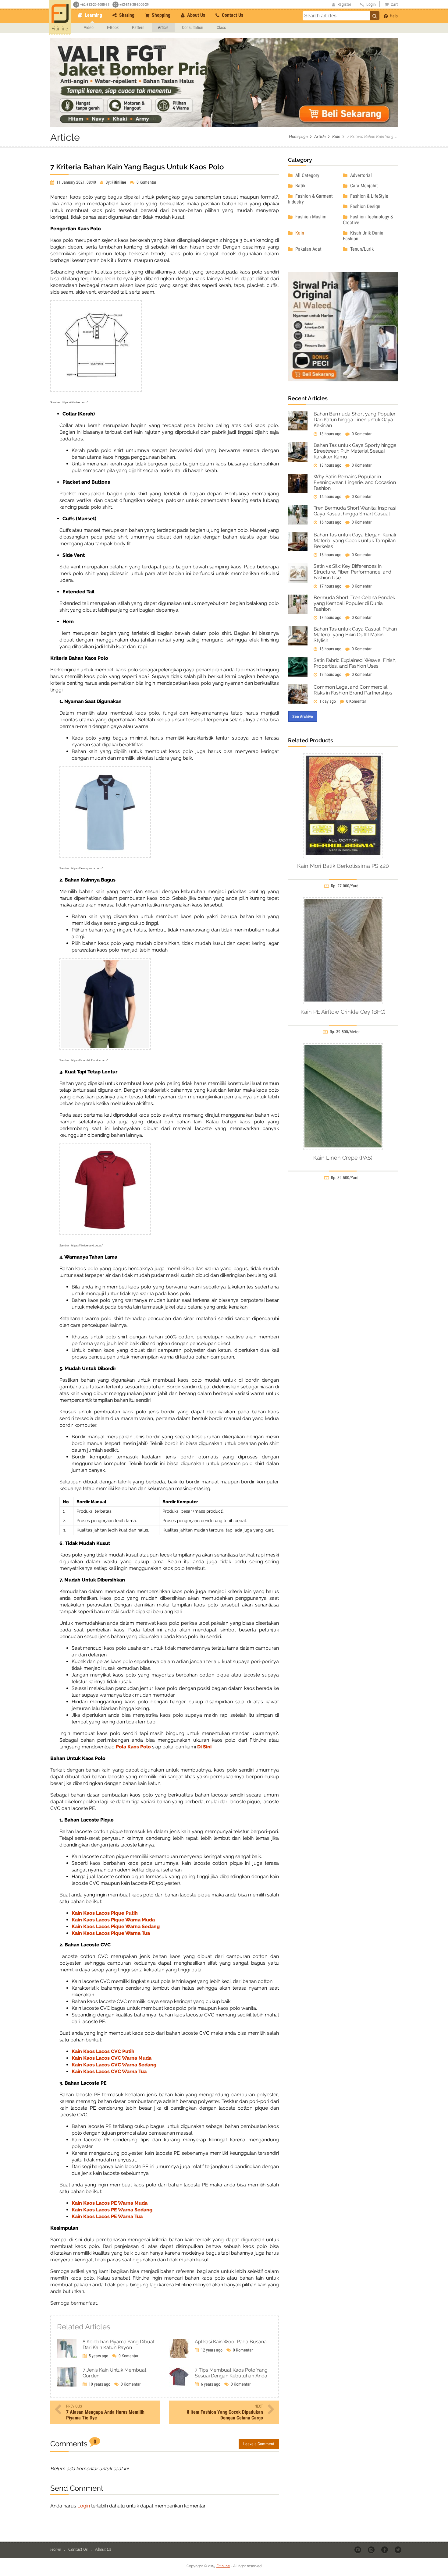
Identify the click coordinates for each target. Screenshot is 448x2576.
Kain (336, 136)
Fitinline (223, 2566)
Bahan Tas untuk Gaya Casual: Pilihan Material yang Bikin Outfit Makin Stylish (355, 635)
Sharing (126, 15)
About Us (196, 15)
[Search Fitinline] (375, 16)
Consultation (193, 27)
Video (89, 27)
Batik (300, 186)
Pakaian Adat (308, 249)
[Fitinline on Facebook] (385, 2549)
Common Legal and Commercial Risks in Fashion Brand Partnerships (353, 690)
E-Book (113, 27)
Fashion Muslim (310, 217)
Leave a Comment (259, 2444)
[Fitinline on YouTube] (358, 2549)
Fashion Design (365, 206)
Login (84, 2506)
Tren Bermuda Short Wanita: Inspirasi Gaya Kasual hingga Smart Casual (355, 511)
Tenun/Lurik (361, 249)
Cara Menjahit (363, 186)
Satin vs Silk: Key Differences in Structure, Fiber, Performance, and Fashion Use (352, 572)
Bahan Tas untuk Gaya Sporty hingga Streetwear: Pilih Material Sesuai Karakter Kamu (355, 451)
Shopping (160, 15)
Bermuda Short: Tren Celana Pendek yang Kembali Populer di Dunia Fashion (354, 603)
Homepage (298, 136)
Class (221, 27)
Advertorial (360, 175)
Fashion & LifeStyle (369, 196)
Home (56, 2549)
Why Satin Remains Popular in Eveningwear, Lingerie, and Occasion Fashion (355, 482)
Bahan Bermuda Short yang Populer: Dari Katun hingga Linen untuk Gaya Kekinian (355, 420)
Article (163, 27)
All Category (307, 175)
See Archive (303, 716)
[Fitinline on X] (398, 2549)
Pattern (138, 27)
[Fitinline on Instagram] (372, 2549)
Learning (93, 15)
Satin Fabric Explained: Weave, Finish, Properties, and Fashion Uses (355, 663)
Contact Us (232, 15)
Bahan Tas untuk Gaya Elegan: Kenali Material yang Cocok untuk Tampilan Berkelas (355, 541)
